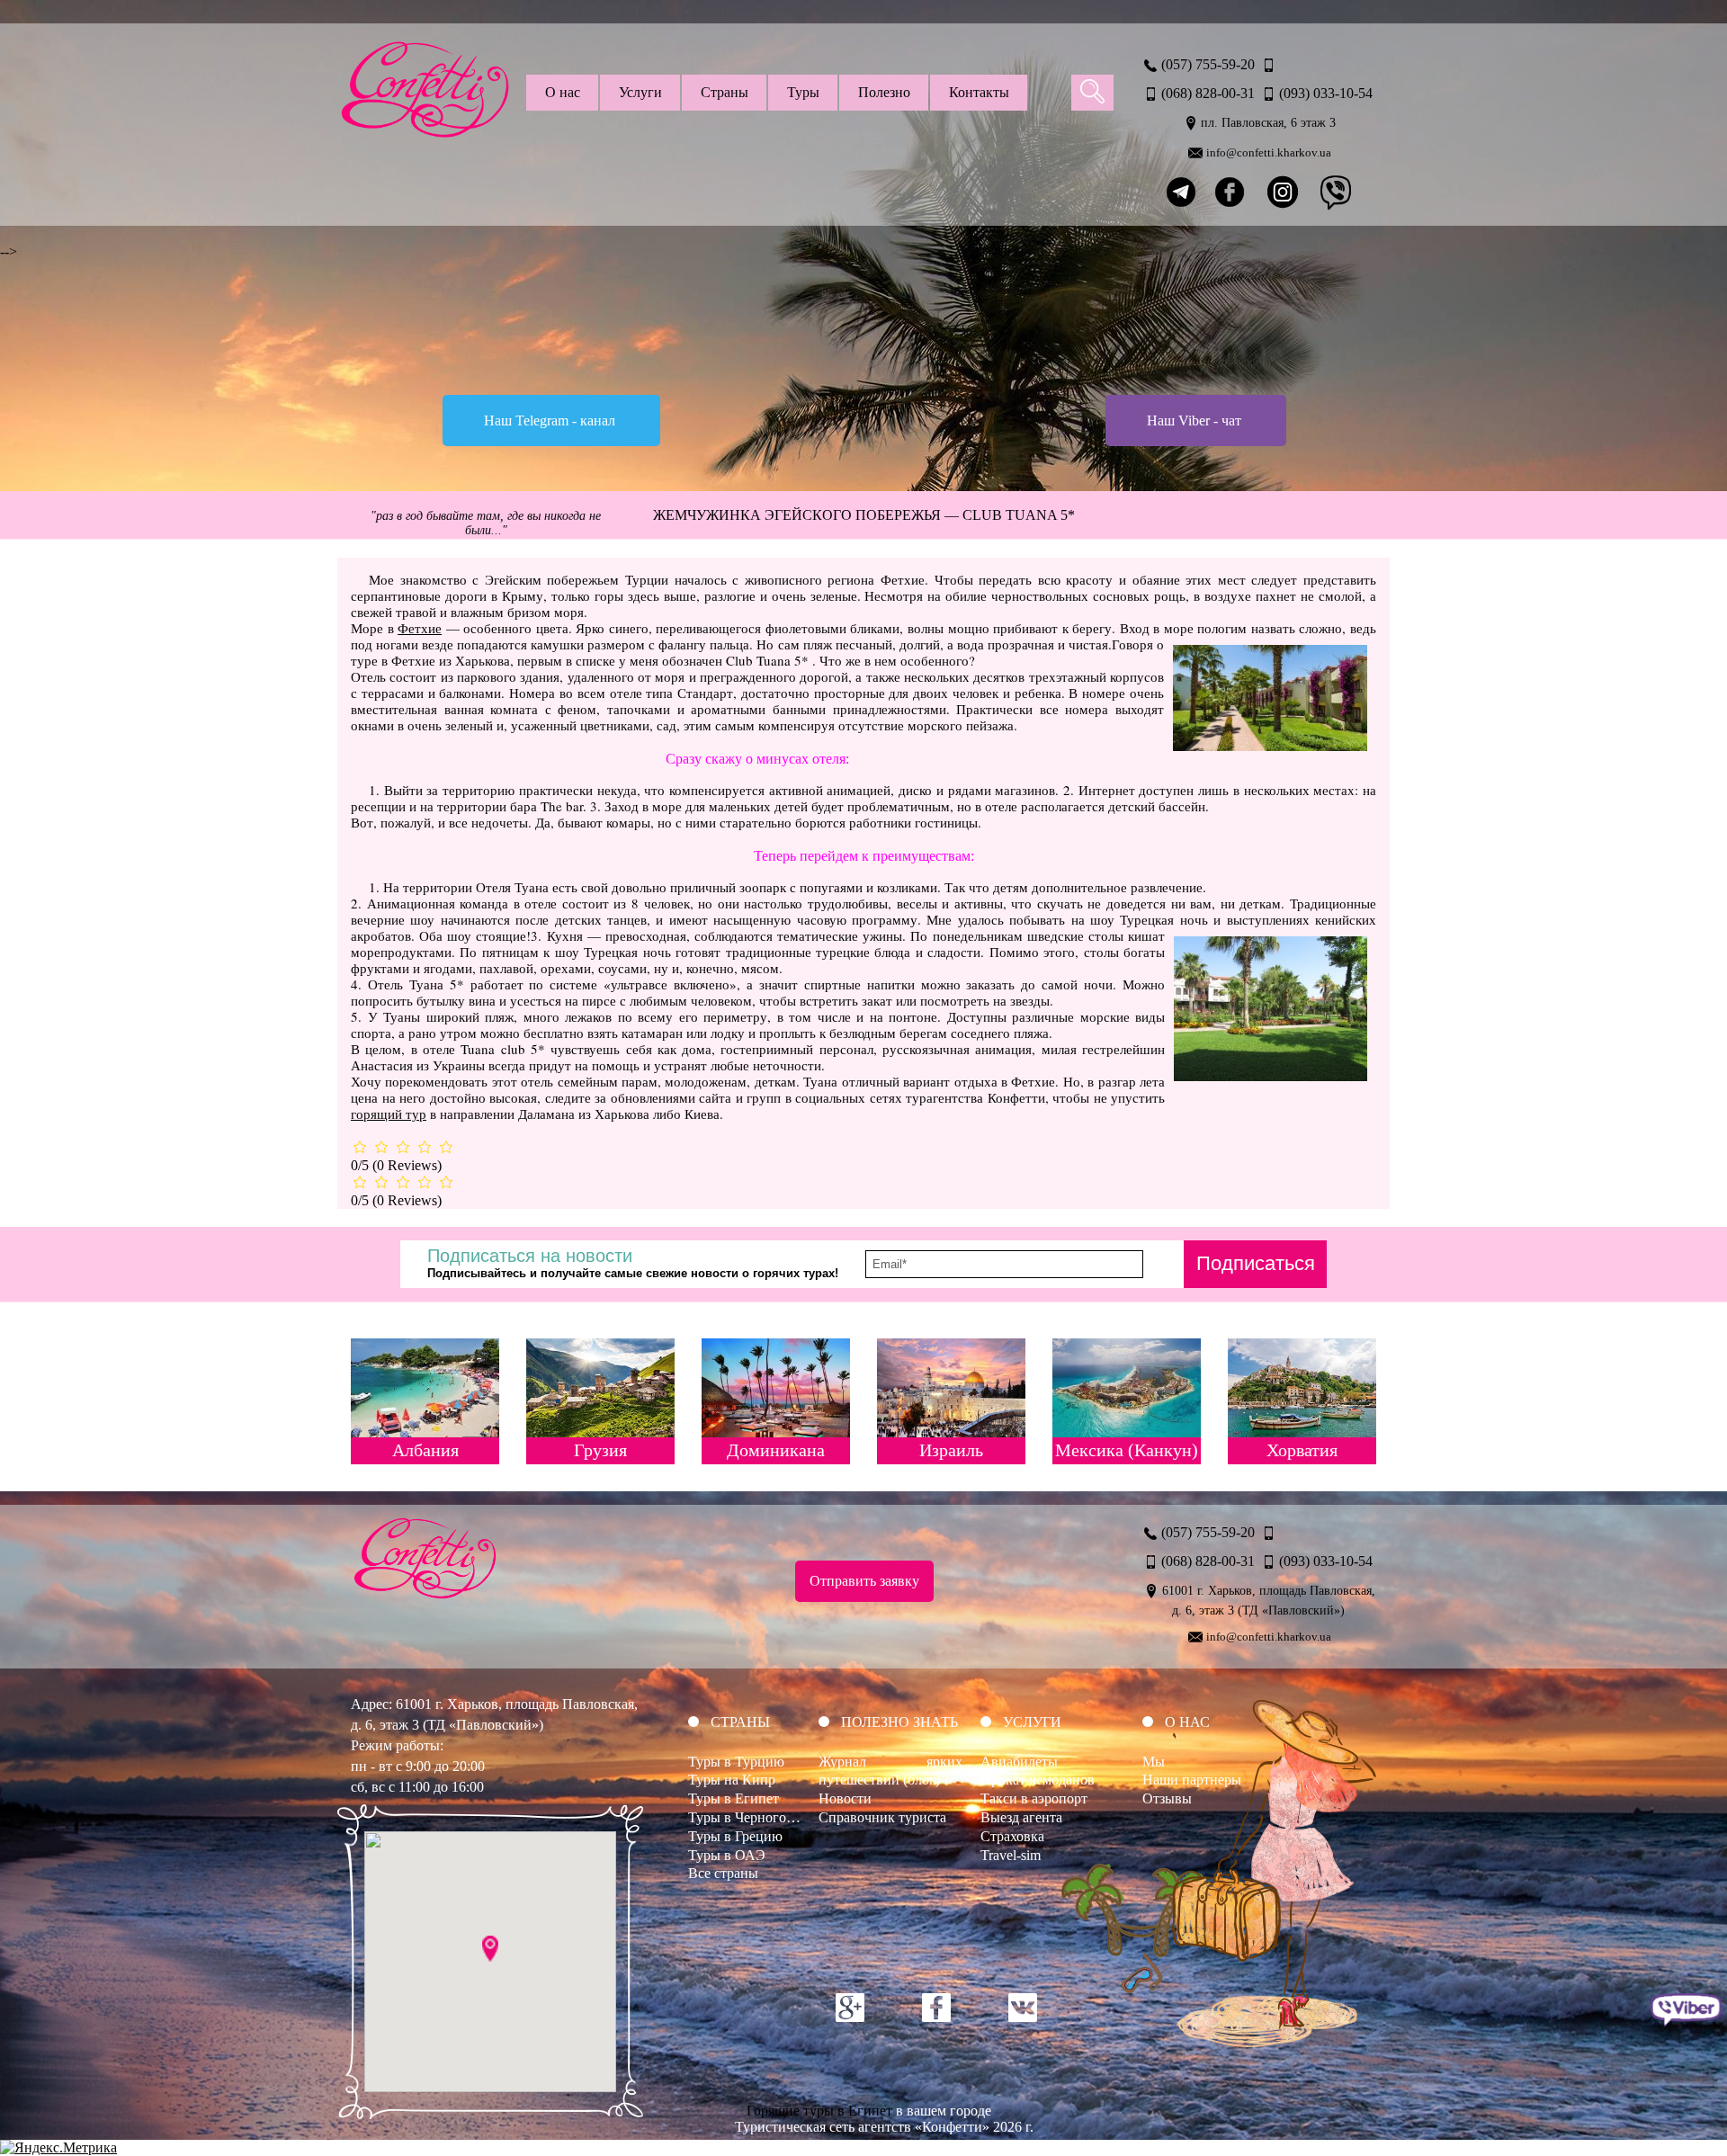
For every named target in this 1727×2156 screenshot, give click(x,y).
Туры (803, 92)
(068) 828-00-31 (1208, 93)
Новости (845, 1798)
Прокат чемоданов (1038, 1780)
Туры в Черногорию (750, 1817)
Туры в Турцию (736, 1762)
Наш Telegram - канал (550, 420)
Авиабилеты (1019, 1762)
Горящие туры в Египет (819, 2111)
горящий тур (389, 1114)
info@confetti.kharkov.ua (1269, 152)
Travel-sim (1011, 1855)
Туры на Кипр (732, 1780)
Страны (725, 92)
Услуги (640, 92)
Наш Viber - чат (1194, 420)
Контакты (979, 92)
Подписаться (1256, 1263)
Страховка (1012, 1836)
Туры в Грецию (735, 1836)
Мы (1154, 1762)
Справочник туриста (882, 1817)
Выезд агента (1021, 1817)
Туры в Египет (734, 1798)
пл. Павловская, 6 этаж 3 (1268, 123)
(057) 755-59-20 (1208, 64)
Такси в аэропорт (1034, 1798)
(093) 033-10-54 (1326, 93)
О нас (563, 92)
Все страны (723, 1873)
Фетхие (420, 628)
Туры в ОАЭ (727, 1855)
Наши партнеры (1192, 1780)
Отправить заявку (864, 1581)
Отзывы (1167, 1798)
